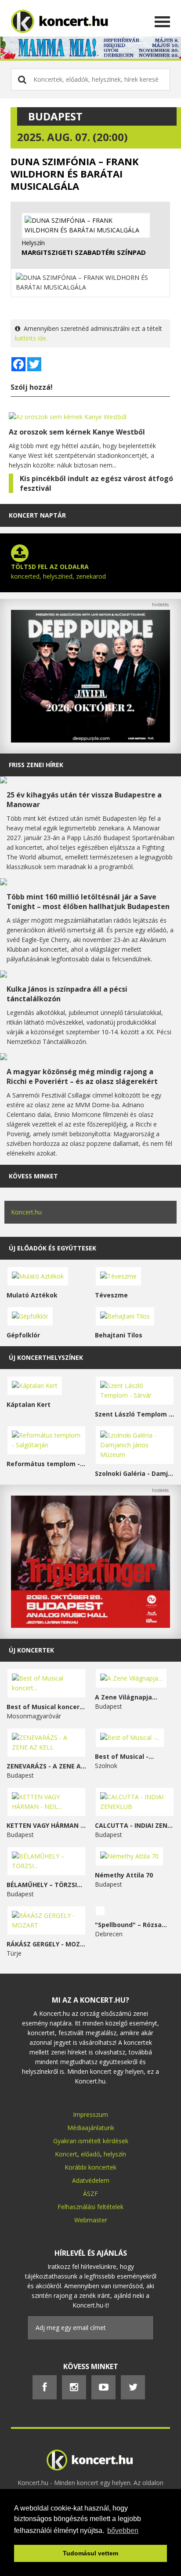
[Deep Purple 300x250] (90, 740)
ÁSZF (90, 2194)
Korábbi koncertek (90, 2167)
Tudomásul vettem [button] (90, 2553)
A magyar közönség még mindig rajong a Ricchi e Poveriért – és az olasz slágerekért (82, 1076)
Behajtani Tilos (119, 1335)
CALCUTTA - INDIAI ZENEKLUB (135, 1825)
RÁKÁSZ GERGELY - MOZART (46, 1944)
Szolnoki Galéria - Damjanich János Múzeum (135, 1473)
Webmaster (91, 2220)
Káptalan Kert (29, 1404)
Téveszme (111, 1295)
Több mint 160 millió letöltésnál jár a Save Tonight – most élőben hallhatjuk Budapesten (88, 902)
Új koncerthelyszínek (46, 1357)
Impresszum (90, 2114)
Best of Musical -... (124, 1756)
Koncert (66, 2154)
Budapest (55, 116)
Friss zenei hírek (36, 765)
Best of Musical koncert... (46, 1707)
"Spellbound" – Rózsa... (131, 1925)
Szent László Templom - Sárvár (135, 1414)
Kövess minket (33, 1176)
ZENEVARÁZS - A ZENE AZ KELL (46, 1766)
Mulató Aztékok (32, 1295)
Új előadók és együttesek (52, 1248)
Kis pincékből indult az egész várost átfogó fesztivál (96, 483)
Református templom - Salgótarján (46, 1464)
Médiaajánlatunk (91, 2128)
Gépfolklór (23, 1335)
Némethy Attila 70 (124, 1875)
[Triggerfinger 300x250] (90, 1625)
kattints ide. (31, 338)
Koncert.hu (26, 1212)
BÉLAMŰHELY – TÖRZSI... (44, 1885)
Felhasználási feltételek (90, 2207)
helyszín (115, 2154)
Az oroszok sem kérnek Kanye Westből (77, 432)
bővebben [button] (123, 2531)
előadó (90, 2154)
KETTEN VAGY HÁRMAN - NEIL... (46, 1825)
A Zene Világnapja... (126, 1697)
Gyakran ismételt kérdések (91, 2141)
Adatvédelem (91, 2180)
